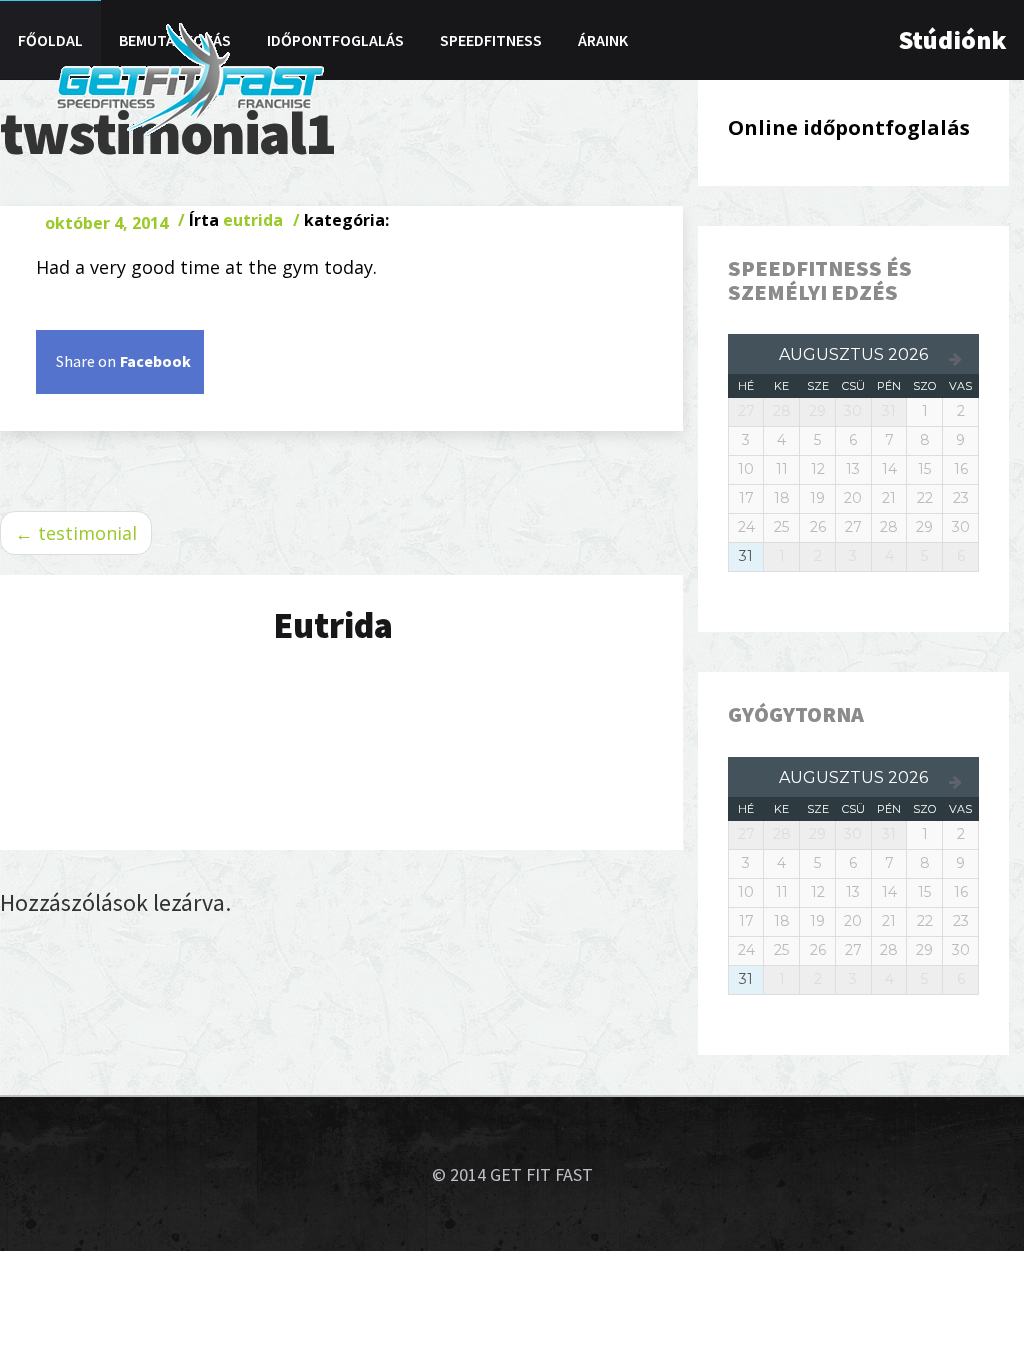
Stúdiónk (952, 39)
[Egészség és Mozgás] (190, 78)
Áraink (603, 40)
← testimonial (76, 533)
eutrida (253, 220)
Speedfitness (491, 40)
